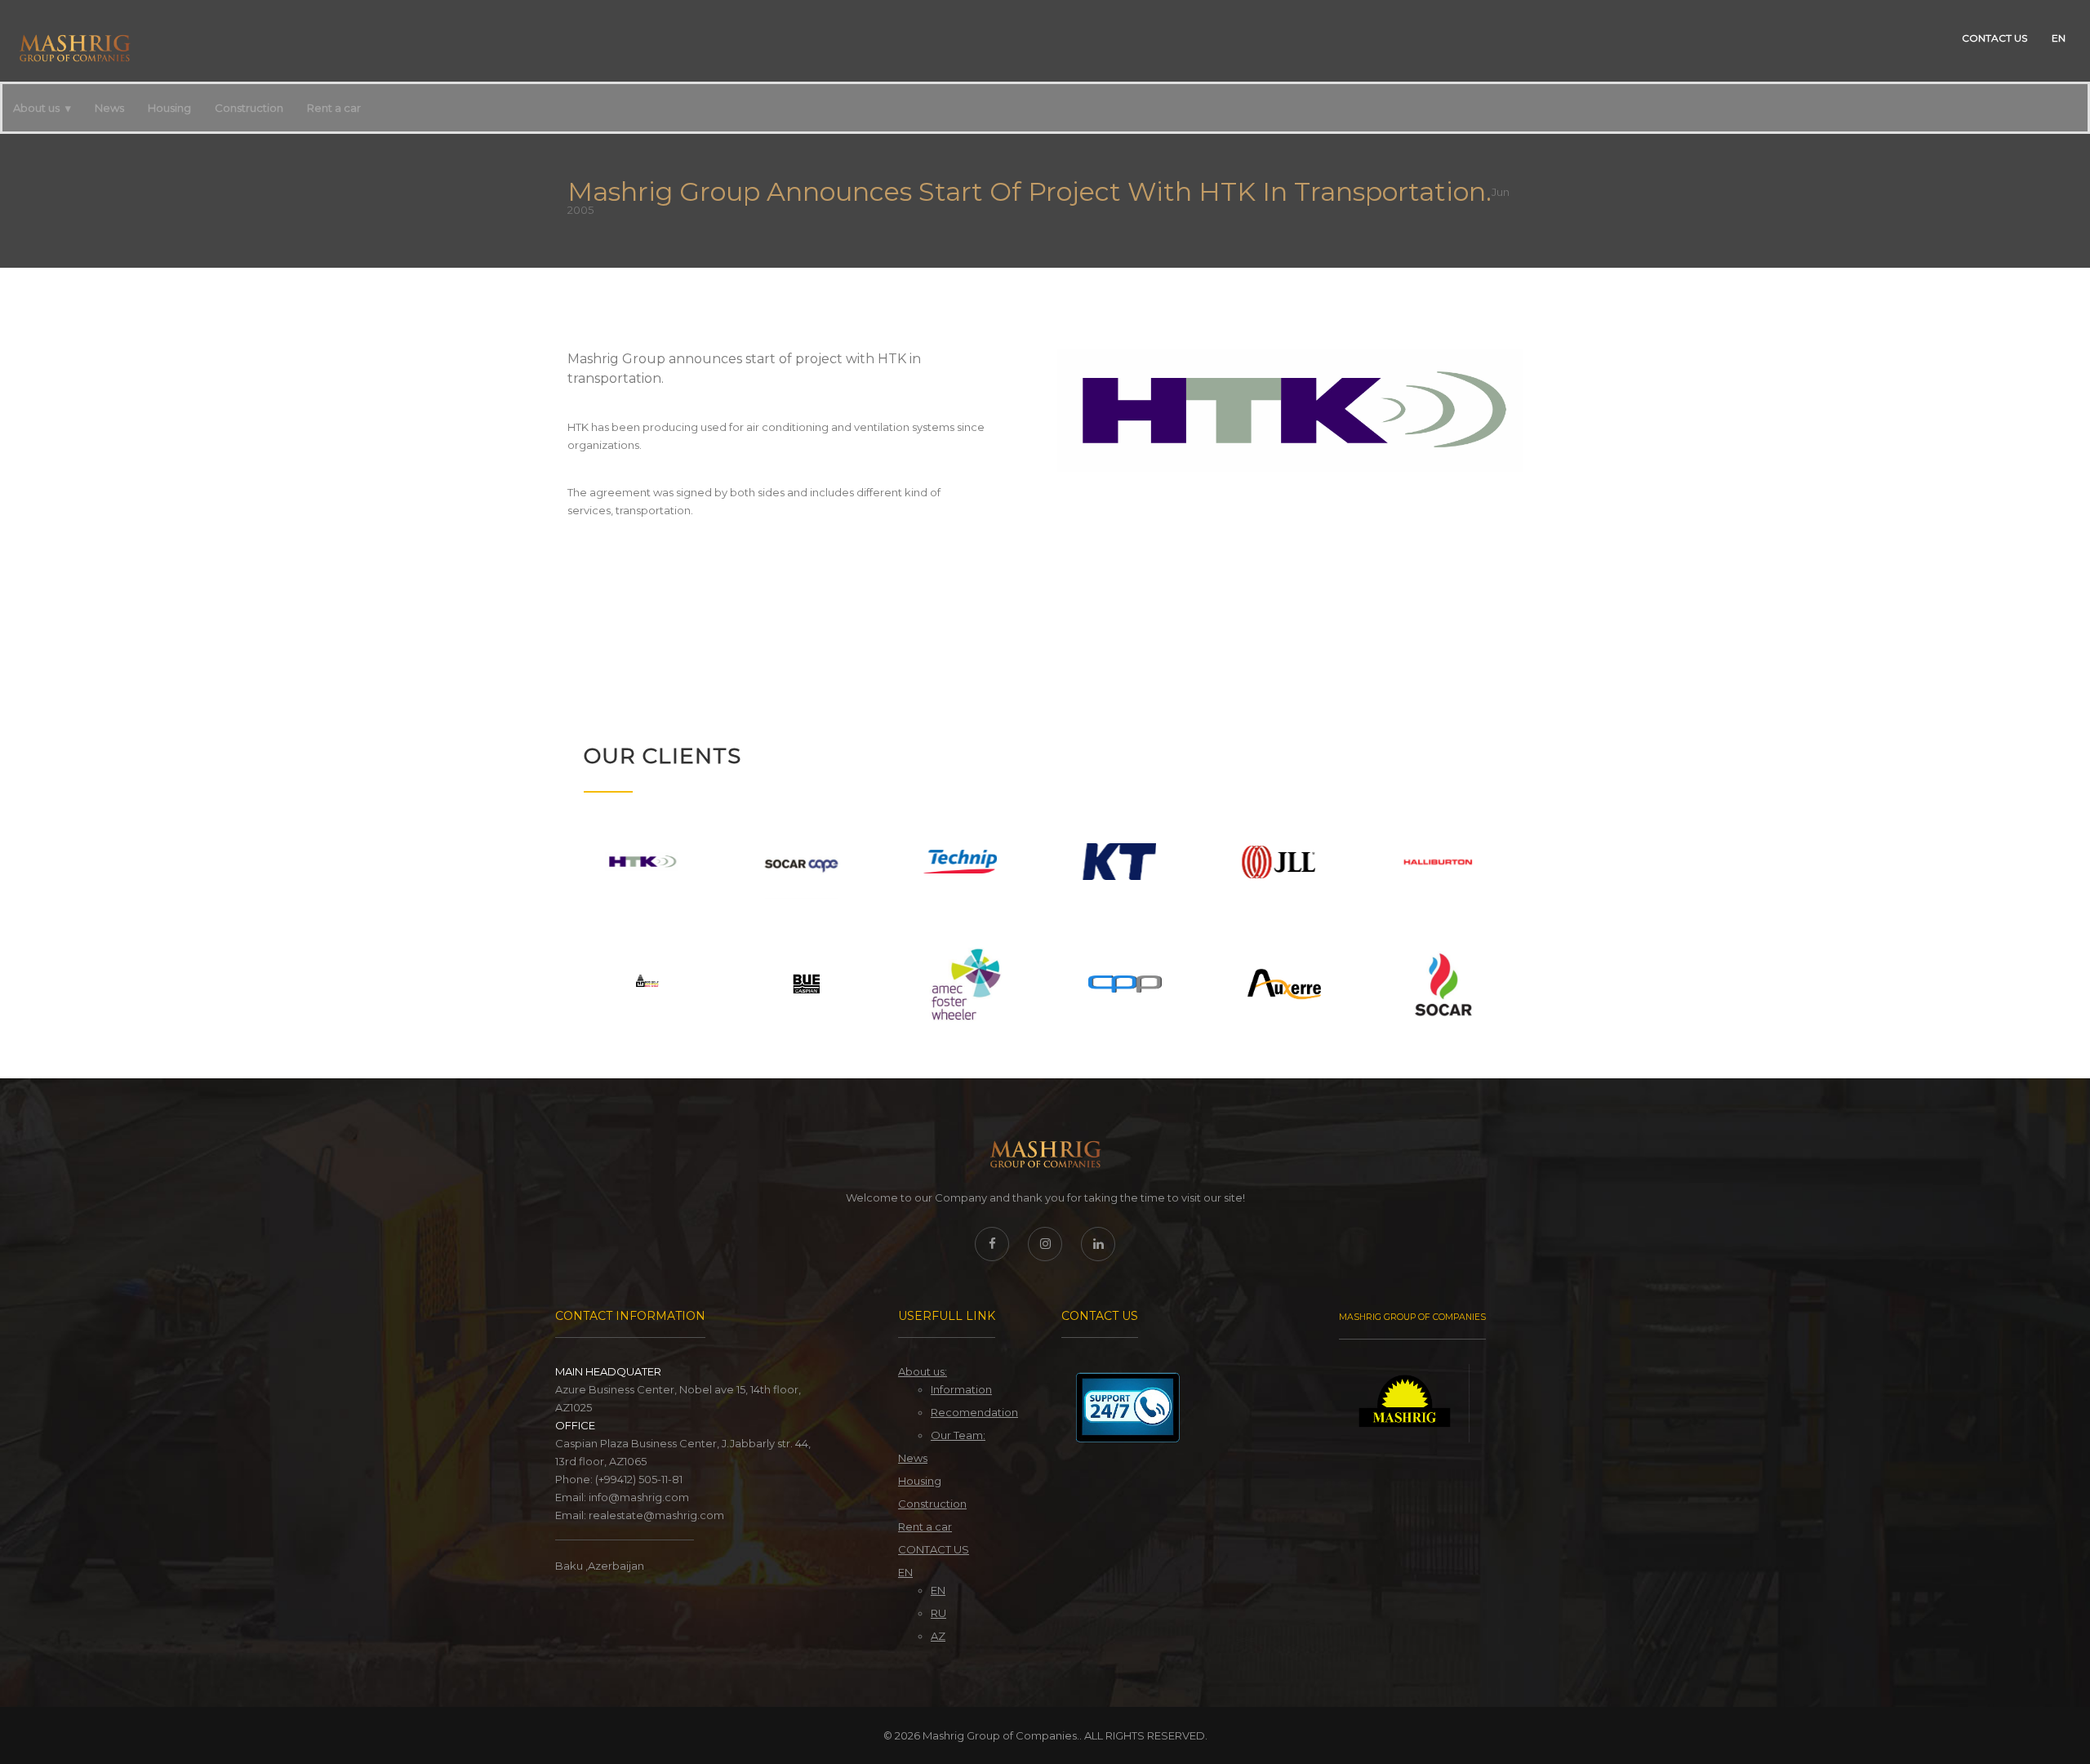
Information (961, 1389)
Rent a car (334, 108)
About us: (923, 1371)
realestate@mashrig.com (656, 1515)
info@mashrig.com (639, 1497)
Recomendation (974, 1412)
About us (36, 108)
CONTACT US (1994, 38)
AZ (938, 1636)
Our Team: (958, 1435)
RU (938, 1613)
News (109, 108)
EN (2059, 38)
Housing (169, 108)
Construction (249, 108)
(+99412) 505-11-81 (639, 1479)
